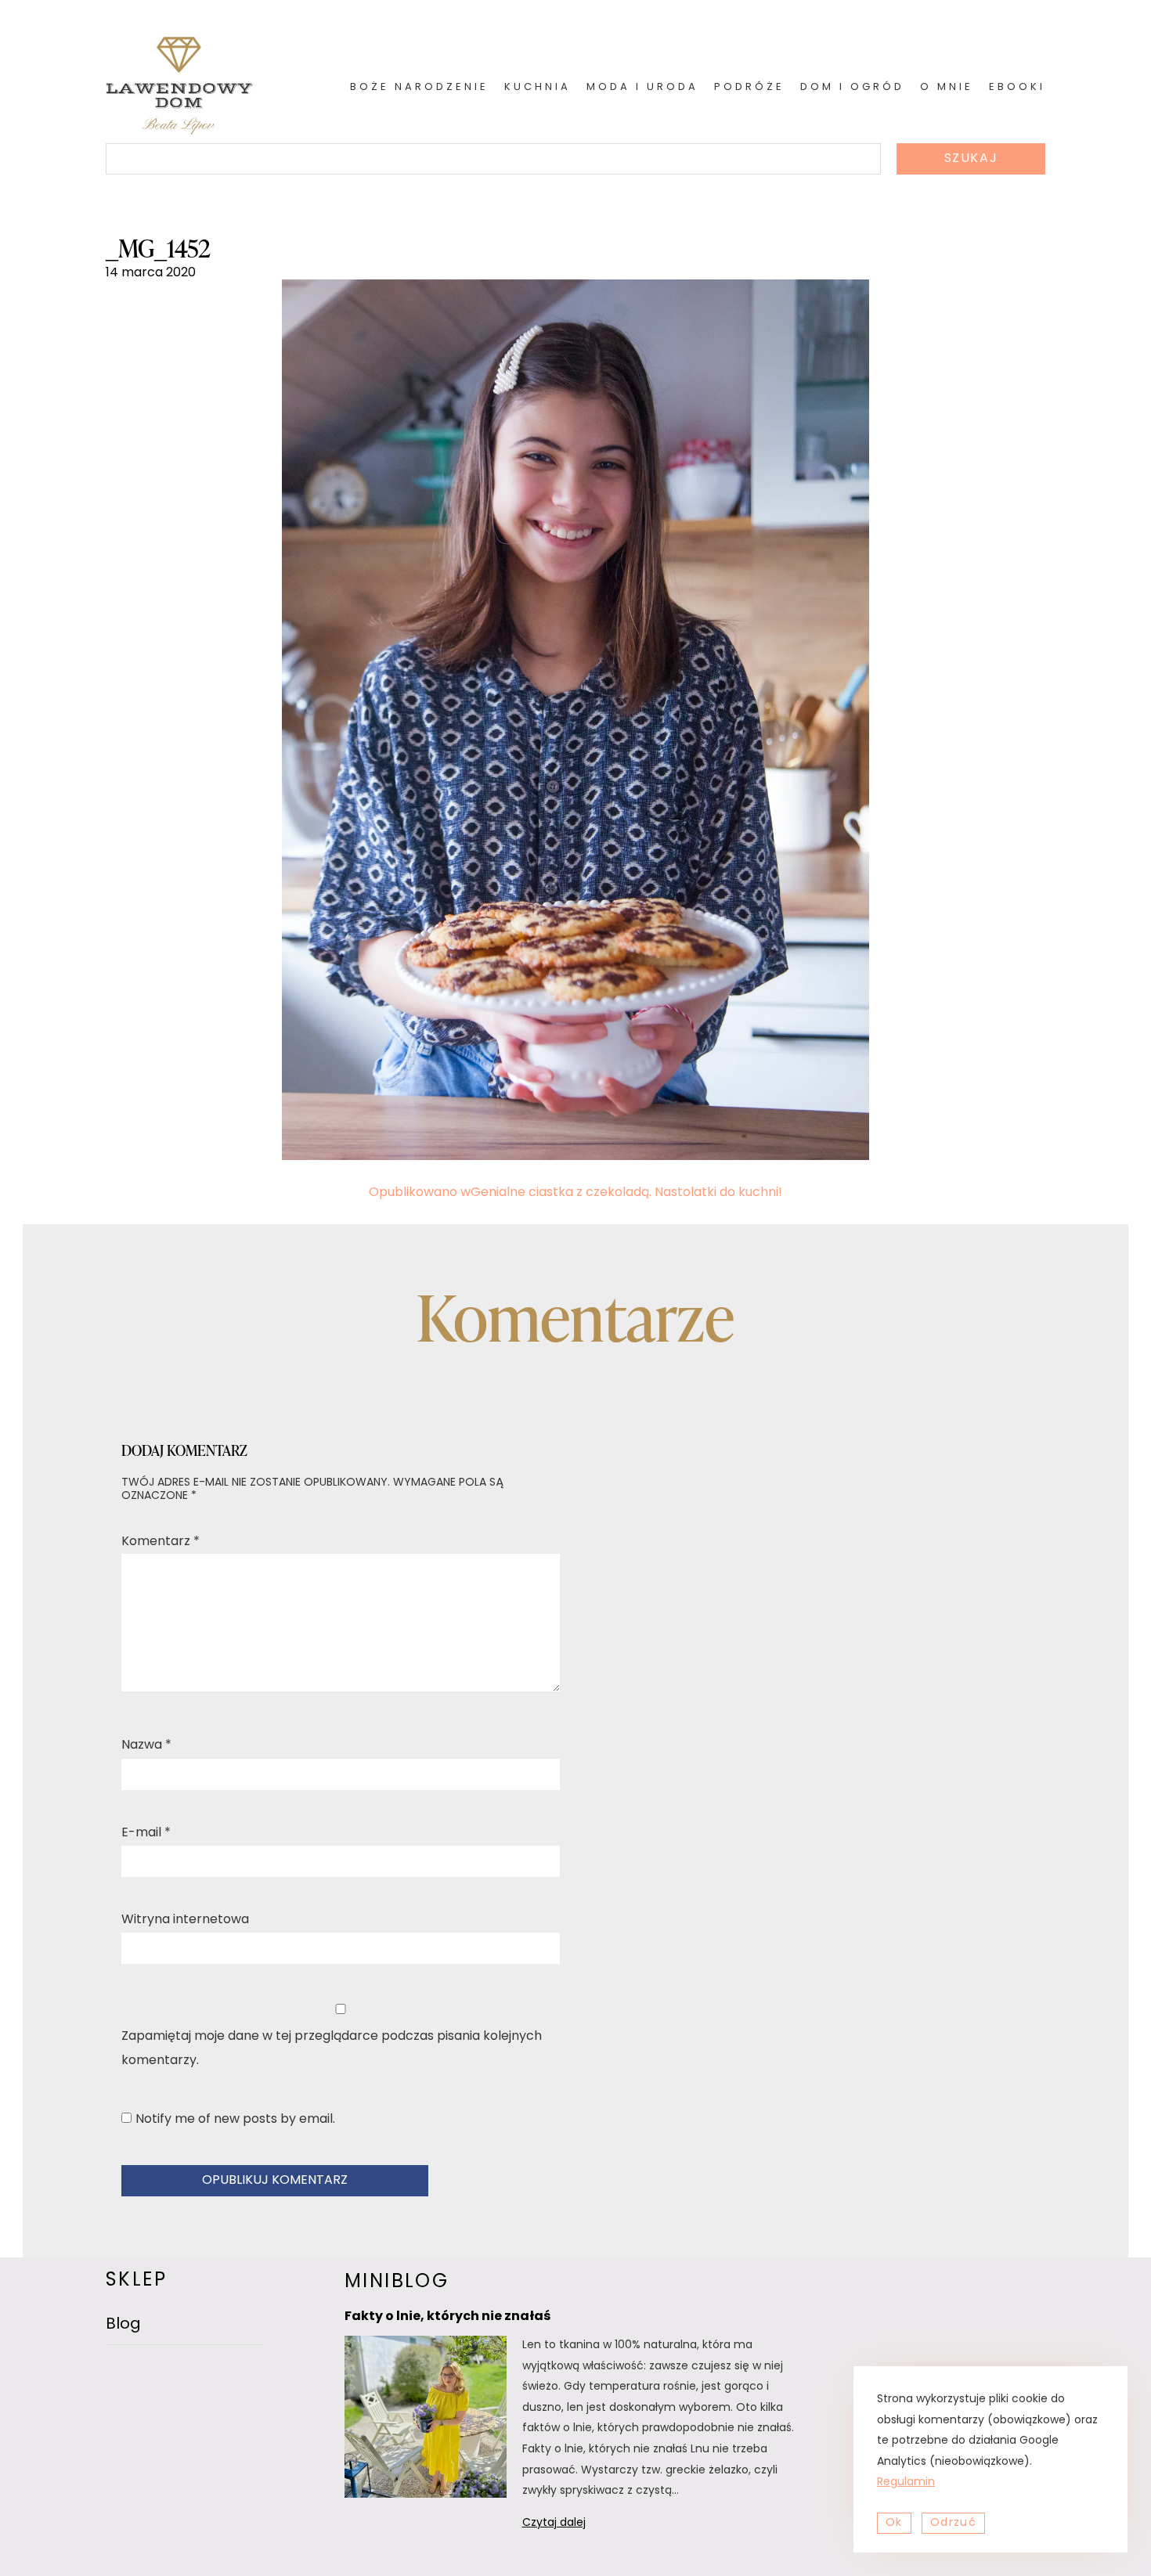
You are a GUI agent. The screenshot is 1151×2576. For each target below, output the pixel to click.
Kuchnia (538, 87)
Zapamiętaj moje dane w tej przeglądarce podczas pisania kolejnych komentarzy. (332, 2048)
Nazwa (146, 1746)
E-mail (146, 1833)
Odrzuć (953, 2523)
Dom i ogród (852, 87)
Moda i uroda (642, 87)
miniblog (397, 2282)
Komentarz (161, 1542)
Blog (123, 2325)
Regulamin (906, 2482)
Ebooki (1017, 87)
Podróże (749, 87)
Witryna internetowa (185, 1920)
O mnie (947, 87)
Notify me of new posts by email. (235, 2120)
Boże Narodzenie (419, 87)
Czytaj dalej (574, 2526)
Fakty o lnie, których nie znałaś (447, 2317)
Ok (894, 2523)
